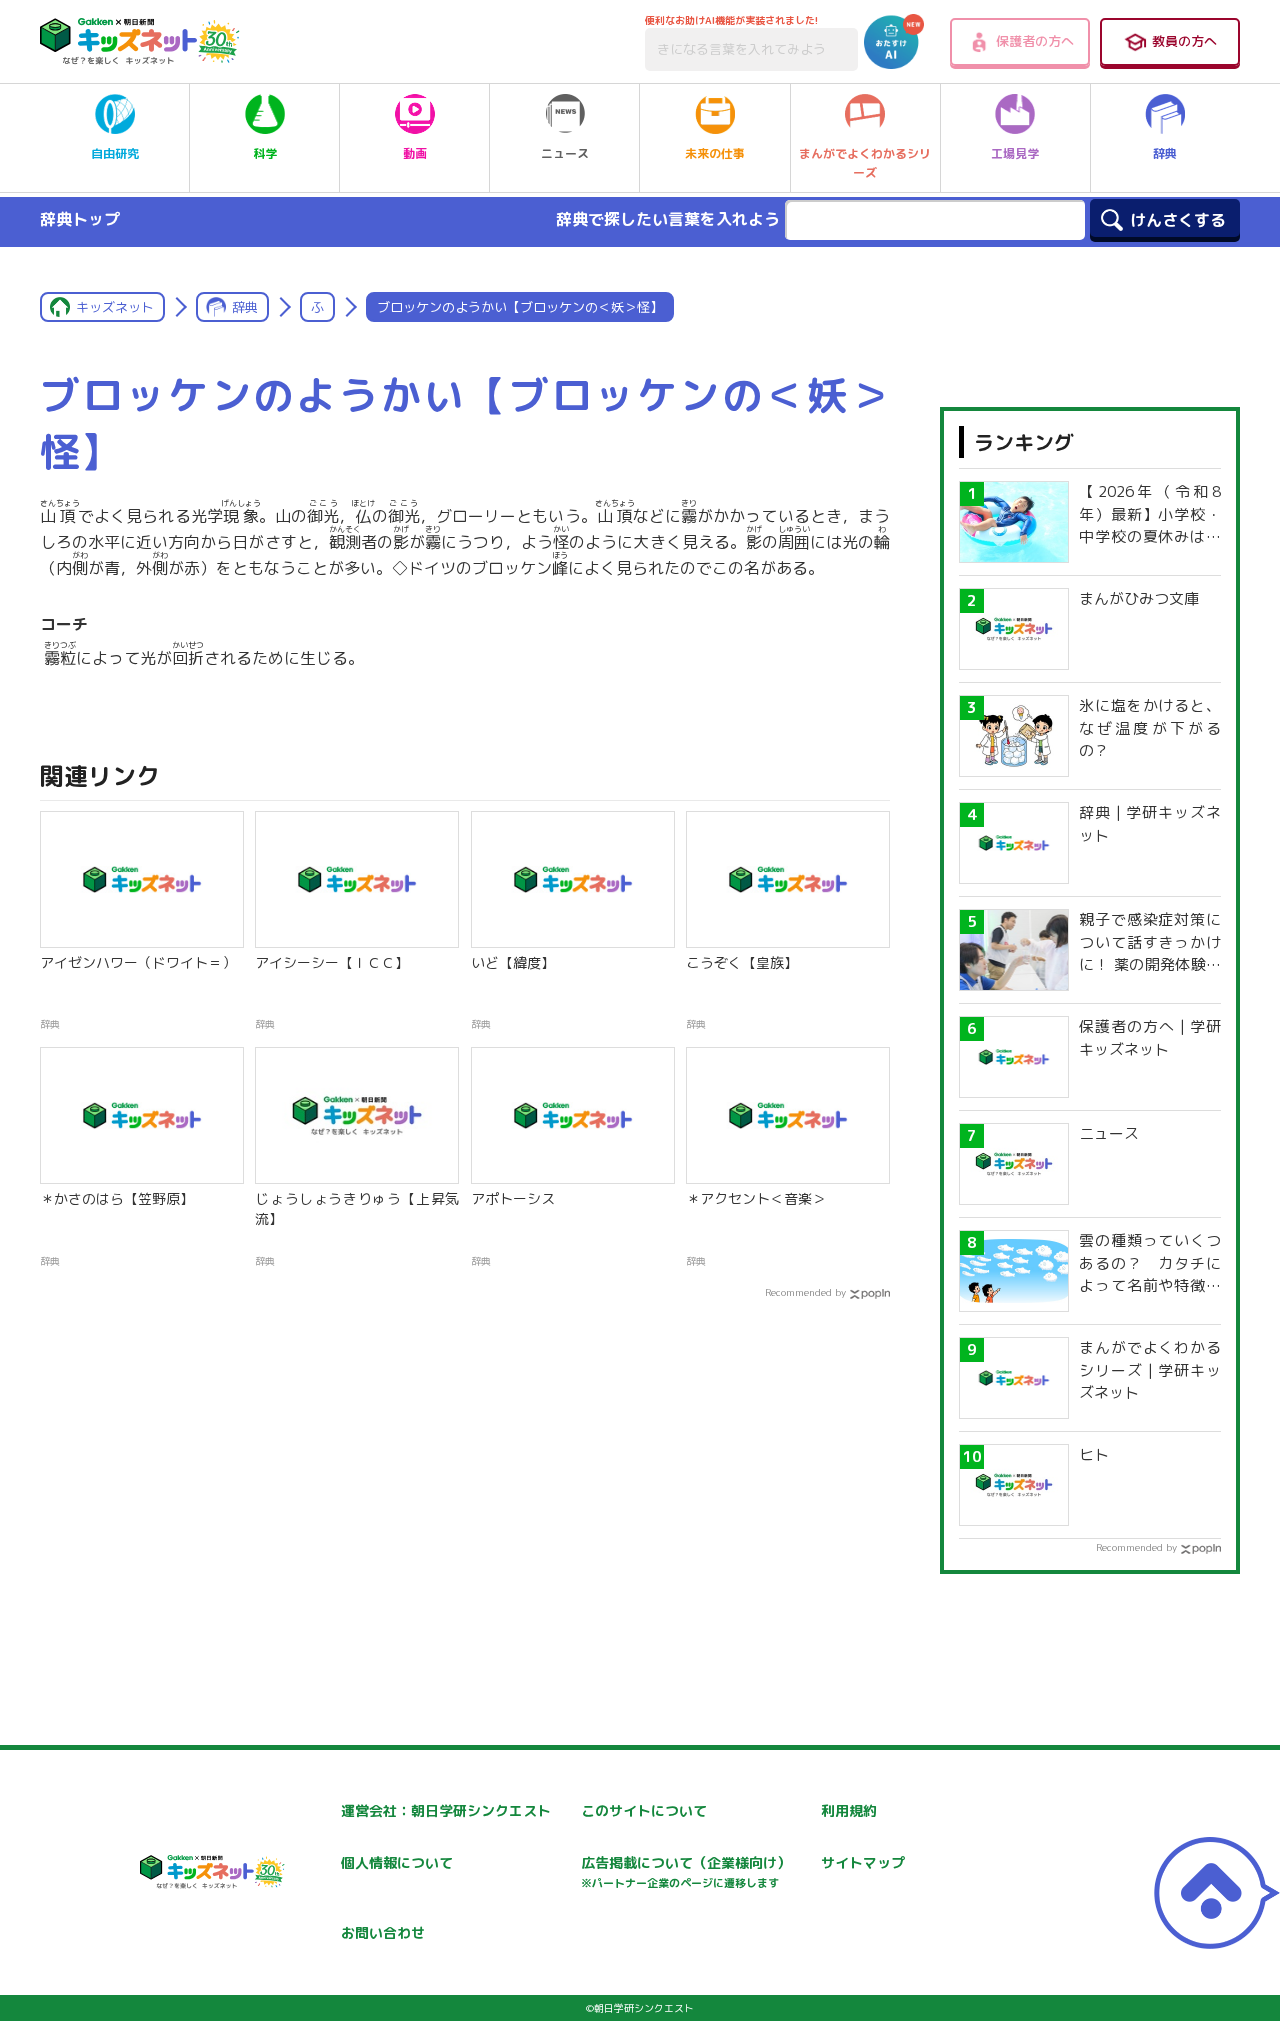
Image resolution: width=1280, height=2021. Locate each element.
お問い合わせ (383, 1932)
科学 (265, 153)
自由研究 (115, 153)
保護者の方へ (1035, 41)
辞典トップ (80, 219)
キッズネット (115, 307)
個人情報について (397, 1862)
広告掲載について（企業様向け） (686, 1871)
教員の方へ (1184, 41)
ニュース (565, 153)
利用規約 (849, 1810)
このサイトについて (644, 1810)
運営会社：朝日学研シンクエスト (446, 1810)
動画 (415, 153)
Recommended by (805, 1292)
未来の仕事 (715, 153)
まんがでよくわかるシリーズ (865, 163)
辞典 (1165, 153)
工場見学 (1015, 153)
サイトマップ (863, 1862)
